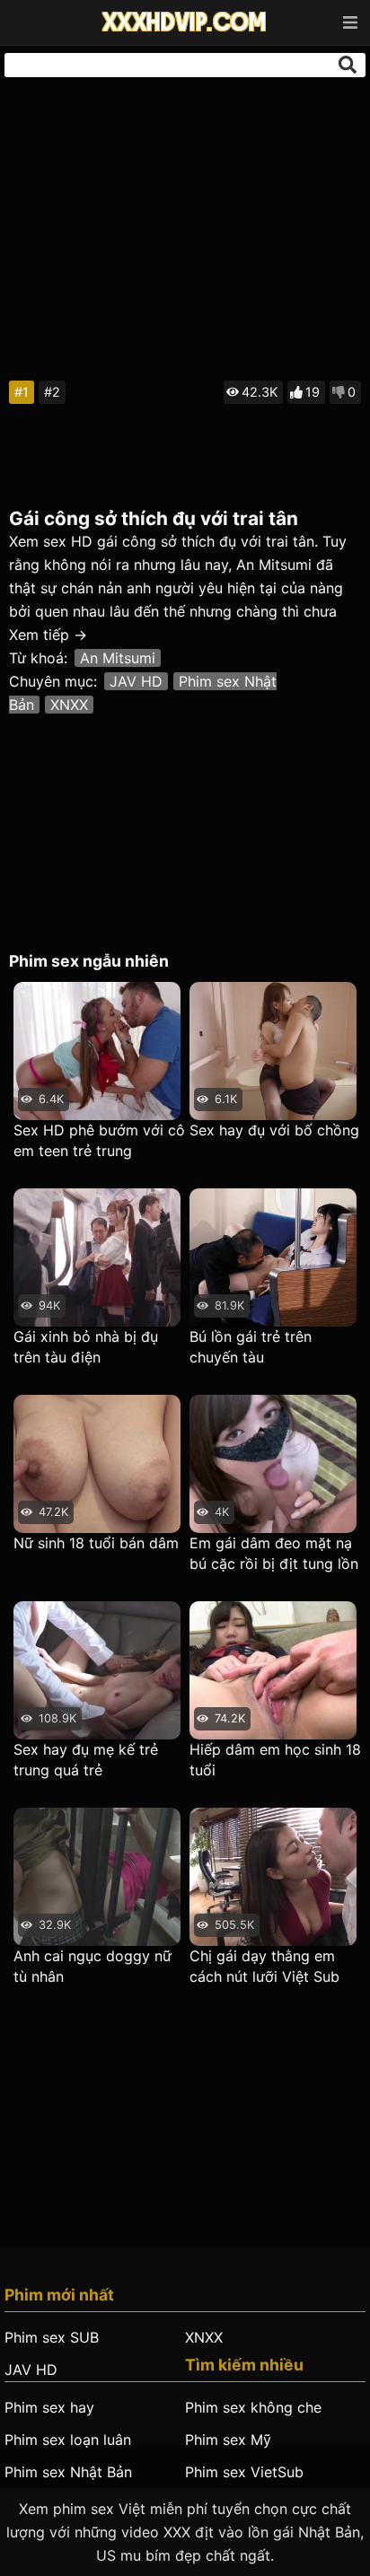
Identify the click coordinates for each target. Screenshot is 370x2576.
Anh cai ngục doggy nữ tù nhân (92, 1966)
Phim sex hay (49, 2407)
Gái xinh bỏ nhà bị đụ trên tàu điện (86, 1347)
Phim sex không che (253, 2407)
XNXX (69, 705)
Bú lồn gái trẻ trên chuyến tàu (251, 1347)
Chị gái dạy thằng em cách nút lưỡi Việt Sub (264, 1966)
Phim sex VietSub (244, 2472)
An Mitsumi (118, 658)
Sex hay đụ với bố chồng (274, 1130)
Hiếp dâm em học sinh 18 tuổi (275, 1760)
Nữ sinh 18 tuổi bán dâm (96, 1543)
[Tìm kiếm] (348, 65)
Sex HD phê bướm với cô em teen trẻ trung (99, 1140)
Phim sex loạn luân (68, 2440)
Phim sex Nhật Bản (68, 2472)
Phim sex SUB (52, 2337)
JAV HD (136, 681)
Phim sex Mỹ (228, 2440)
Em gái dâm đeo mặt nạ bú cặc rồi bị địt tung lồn (274, 1553)
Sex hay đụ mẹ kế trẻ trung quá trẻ (86, 1760)
